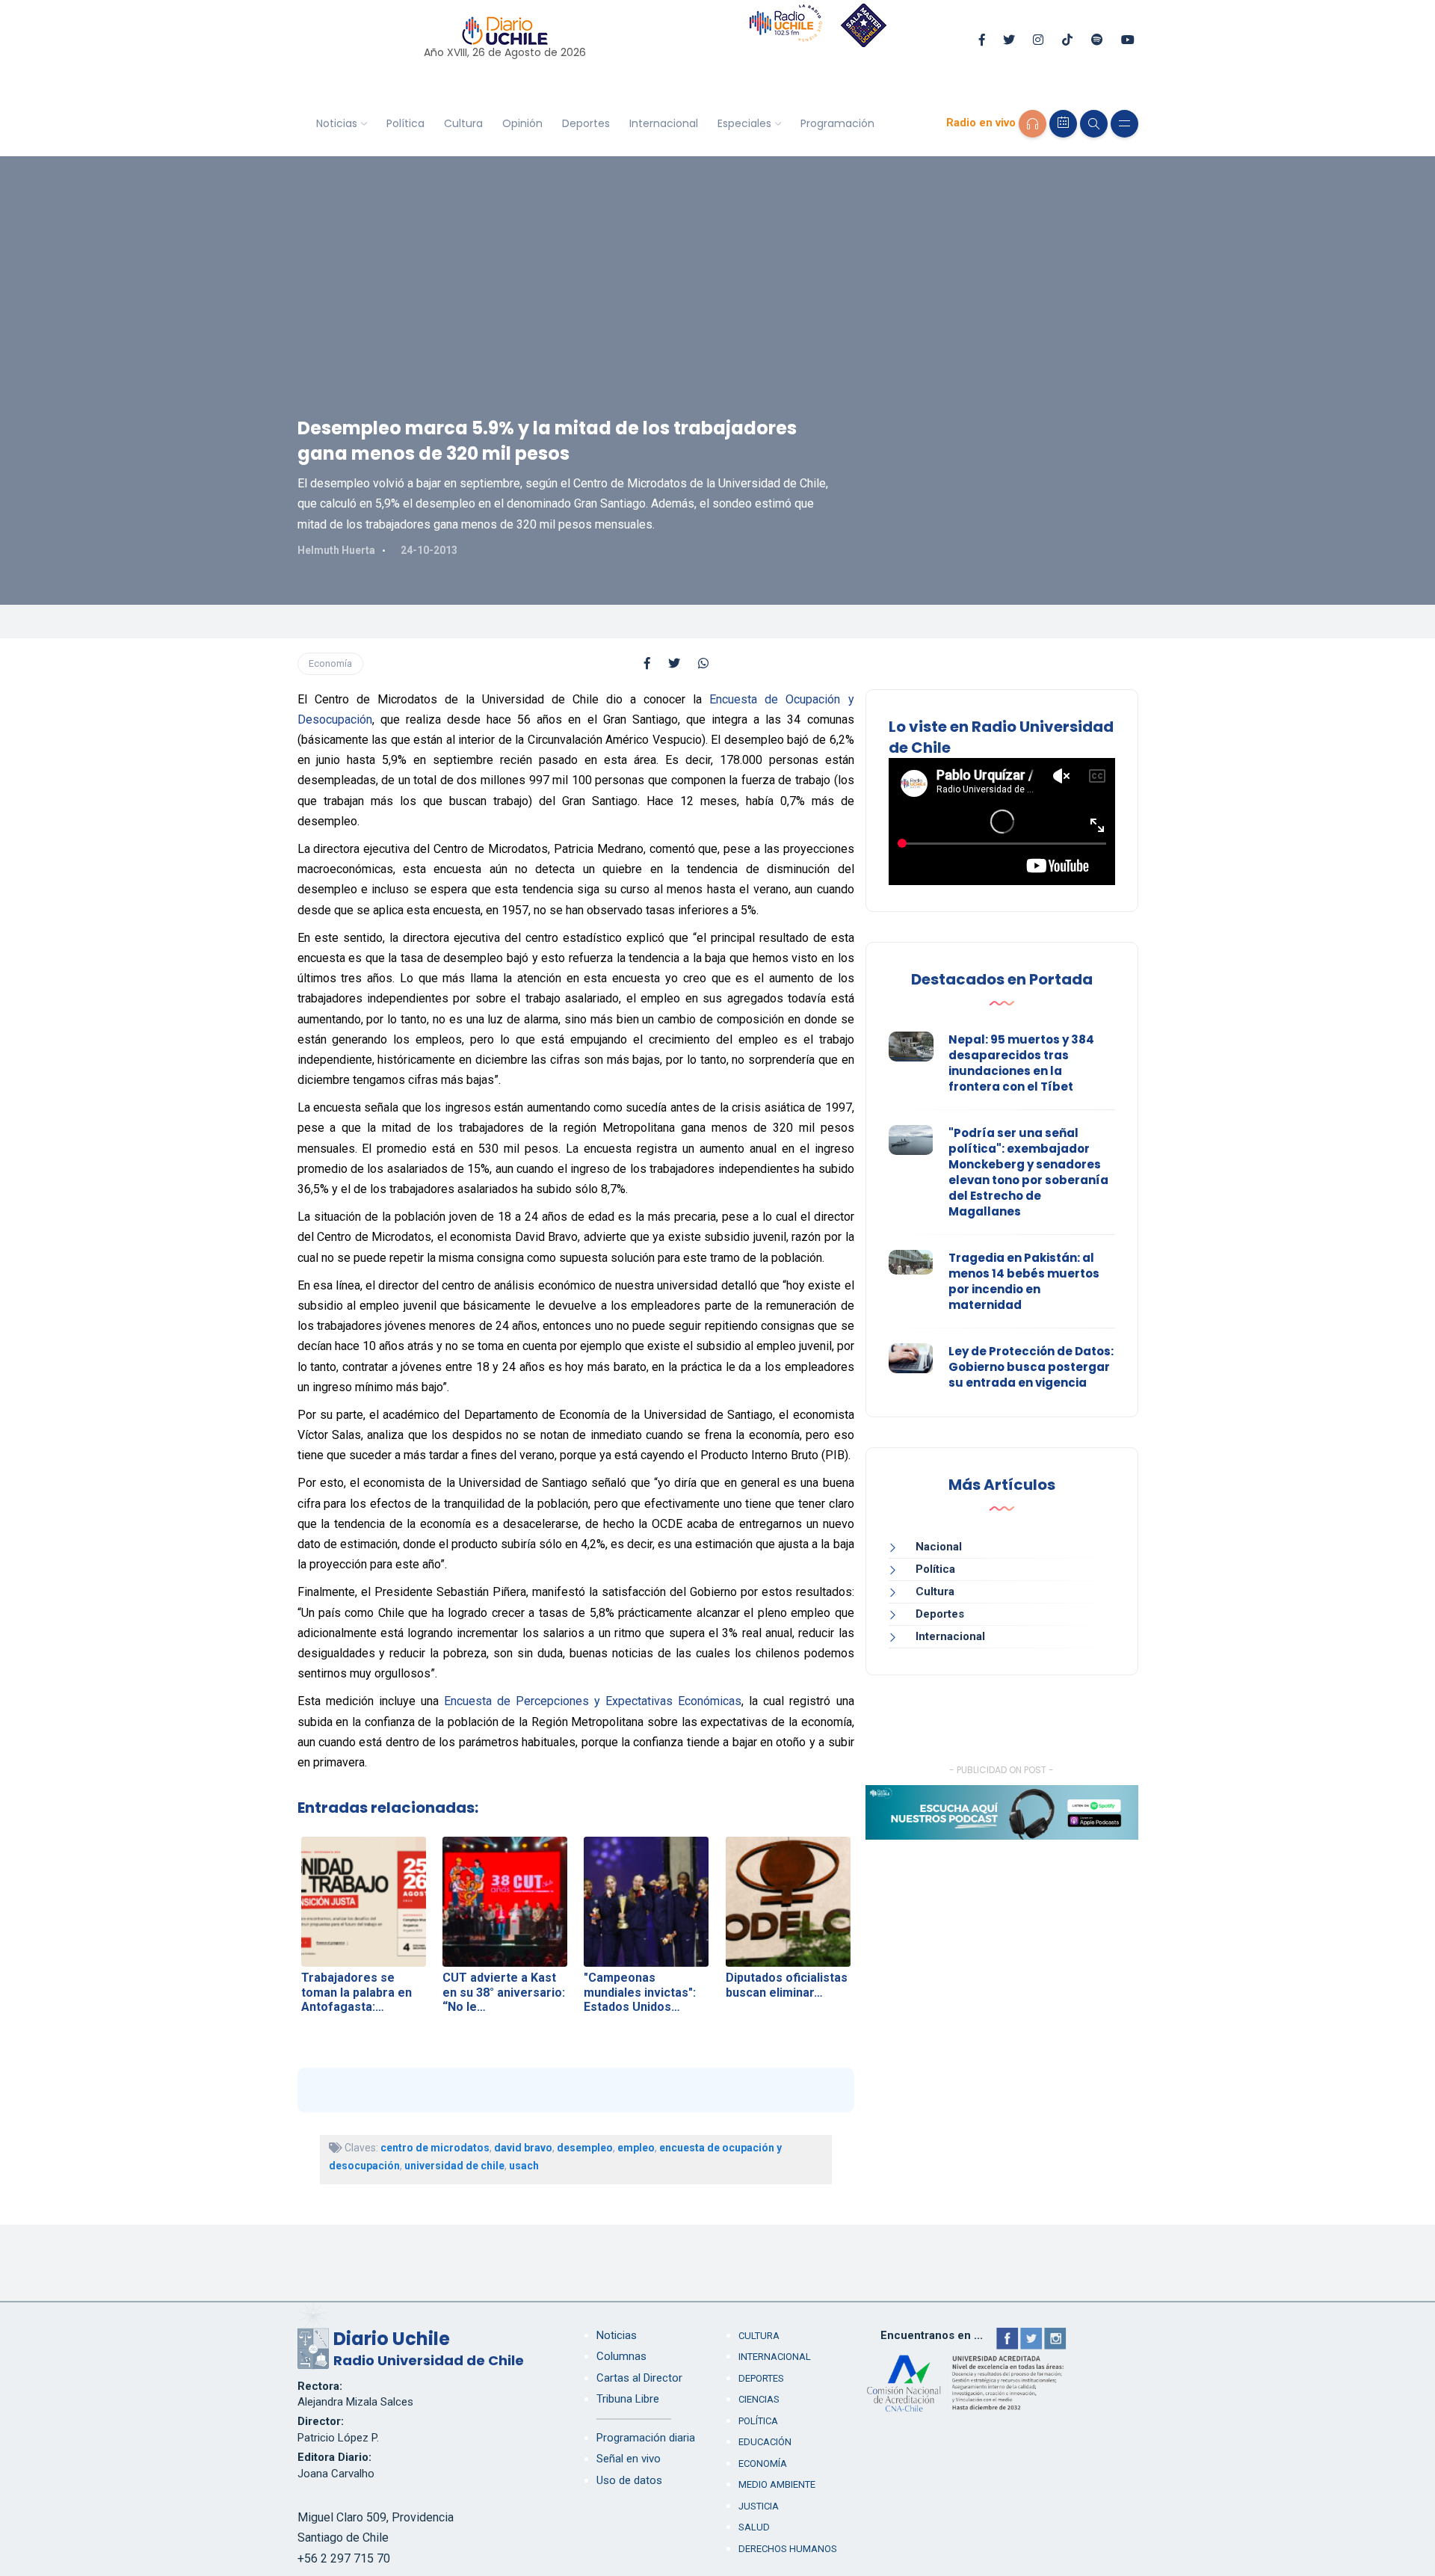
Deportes (586, 123)
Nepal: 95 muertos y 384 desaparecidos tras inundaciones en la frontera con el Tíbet (1021, 1063)
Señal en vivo (629, 2459)
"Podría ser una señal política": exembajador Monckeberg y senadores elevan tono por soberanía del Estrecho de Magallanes (1028, 1172)
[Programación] (1063, 124)
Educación (765, 2442)
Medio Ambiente (777, 2484)
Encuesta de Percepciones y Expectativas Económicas (593, 1701)
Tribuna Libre (628, 2399)
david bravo (523, 2148)
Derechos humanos (788, 2549)
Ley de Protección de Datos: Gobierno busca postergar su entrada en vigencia (1031, 1367)
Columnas (621, 2356)
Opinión (522, 123)
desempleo (585, 2148)
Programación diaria (646, 2438)
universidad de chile (454, 2166)
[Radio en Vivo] (1033, 124)
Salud (754, 2527)
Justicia (759, 2506)
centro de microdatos (435, 2148)
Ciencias (759, 2399)
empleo (636, 2148)
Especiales (744, 123)
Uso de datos (629, 2480)
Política (405, 123)
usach (524, 2166)
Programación (837, 123)
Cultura (463, 123)
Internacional (664, 123)
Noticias (337, 123)
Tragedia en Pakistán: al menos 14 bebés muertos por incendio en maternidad (1024, 1281)
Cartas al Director (639, 2378)
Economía (330, 663)
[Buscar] (1094, 124)
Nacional (939, 1547)
